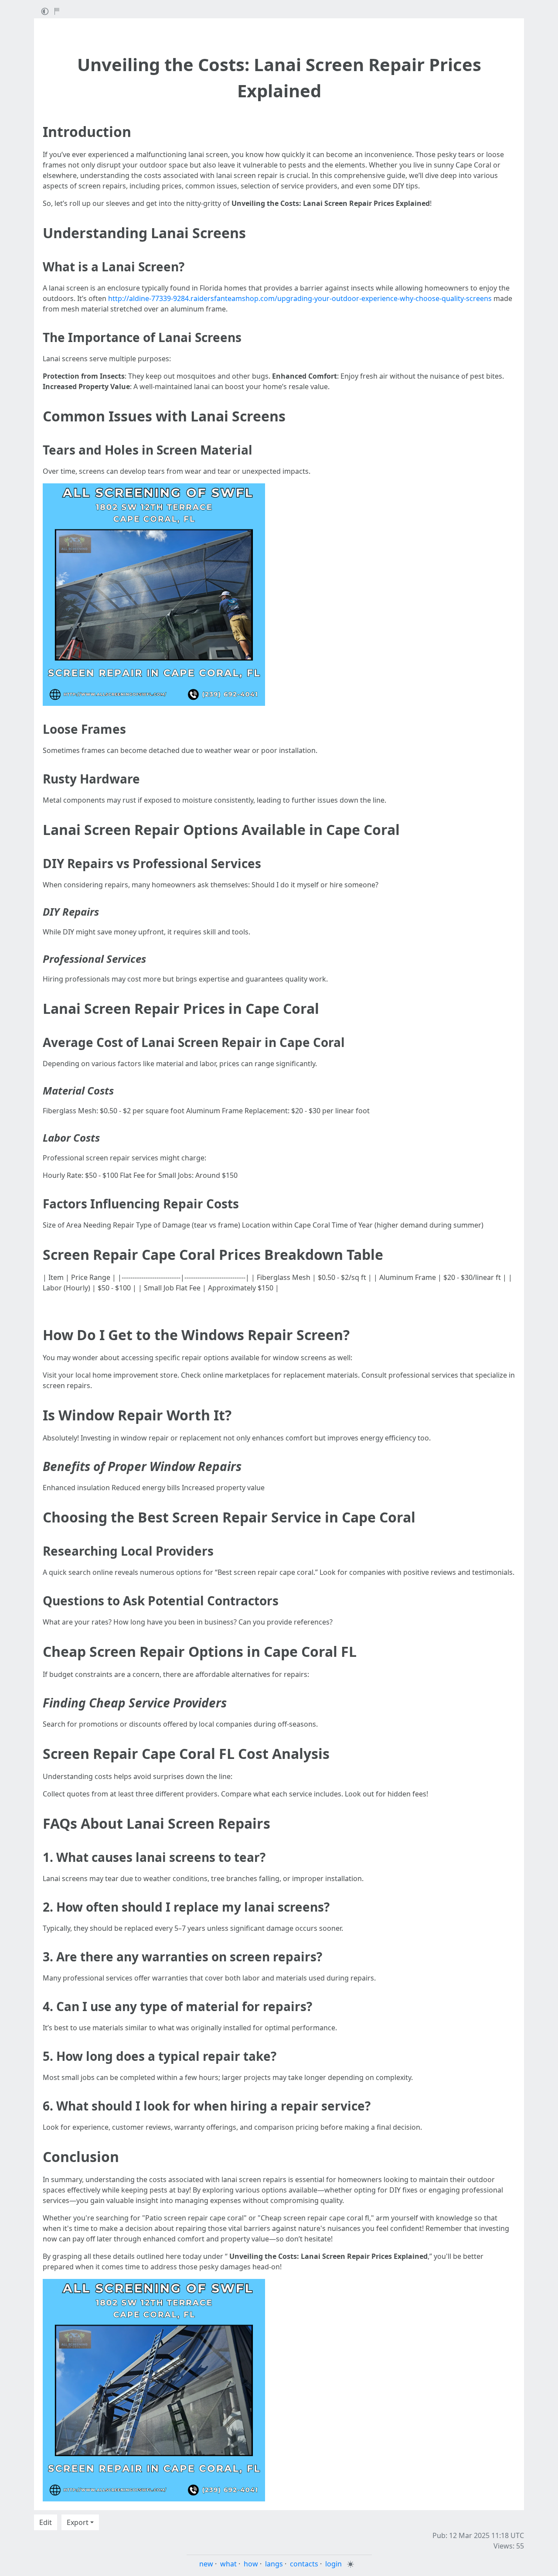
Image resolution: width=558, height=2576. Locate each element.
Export (78, 2522)
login (333, 2564)
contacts (304, 2564)
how (251, 2564)
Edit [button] (46, 2522)
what (228, 2564)
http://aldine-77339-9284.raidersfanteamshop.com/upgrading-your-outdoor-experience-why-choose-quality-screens (300, 298)
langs (274, 2564)
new (206, 2564)
